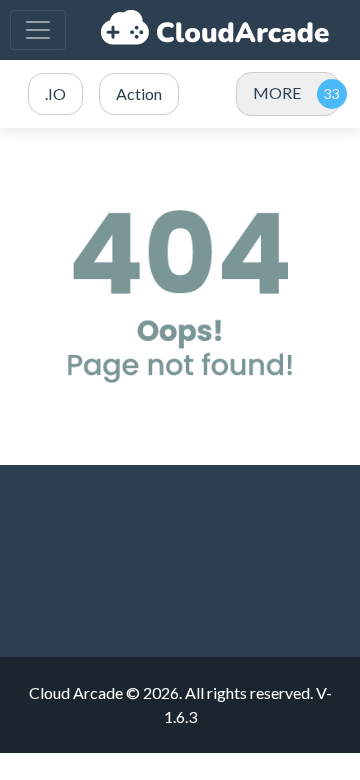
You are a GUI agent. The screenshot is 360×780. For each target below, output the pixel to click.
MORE (277, 92)
